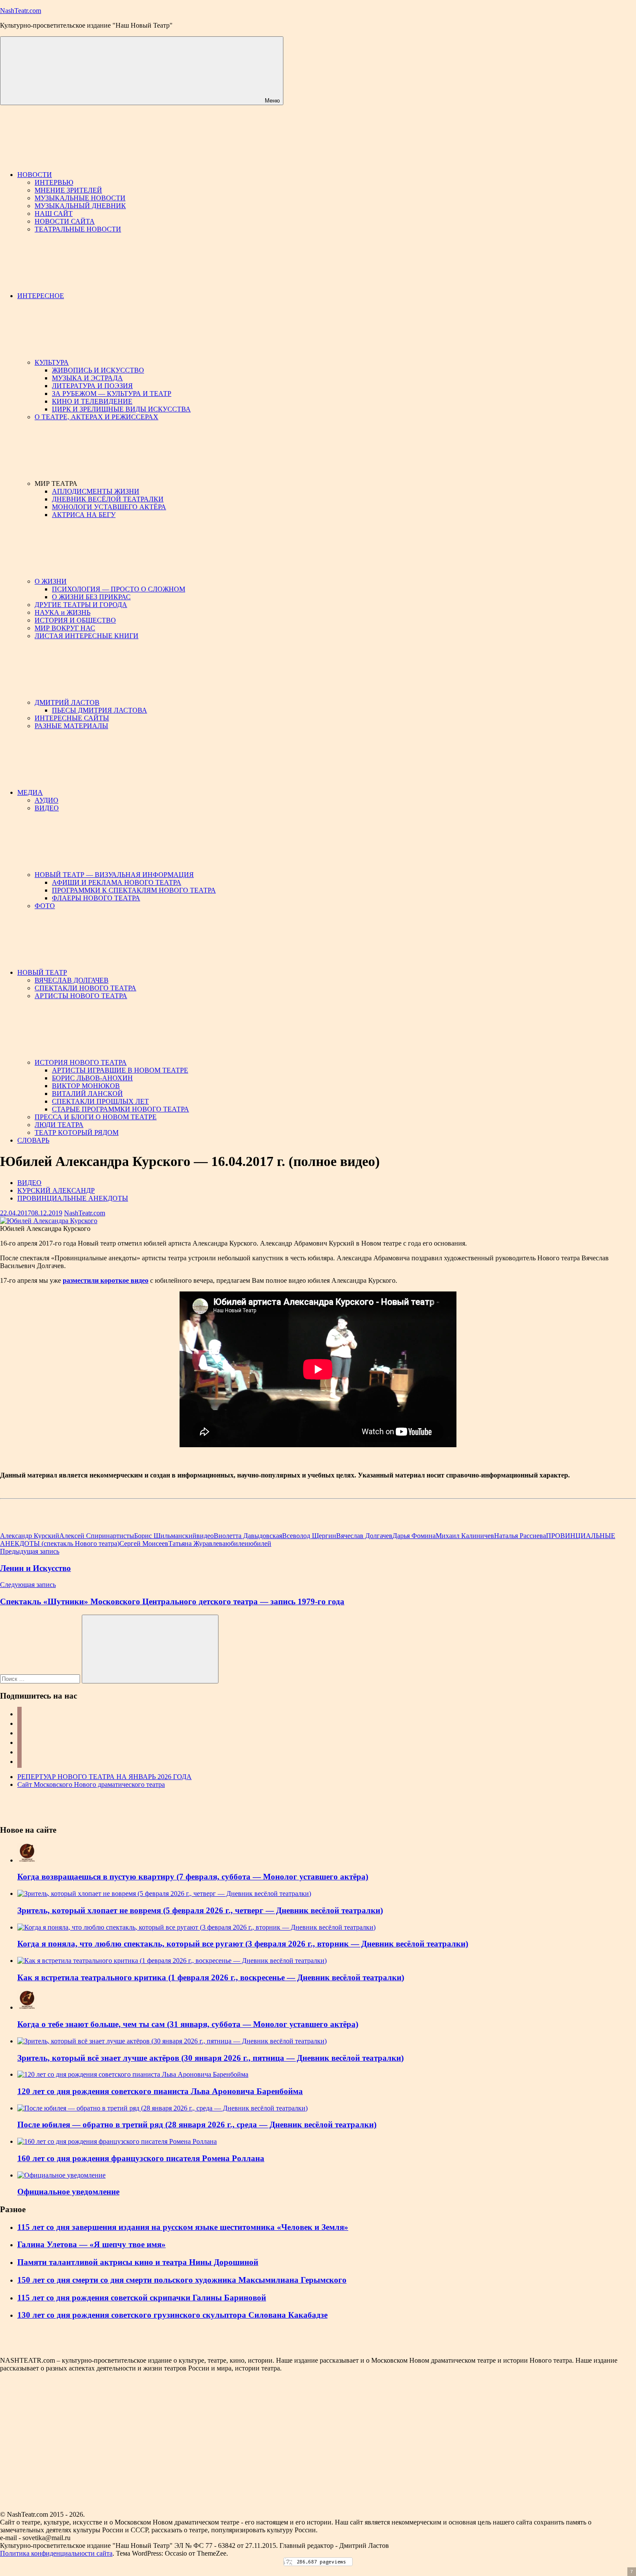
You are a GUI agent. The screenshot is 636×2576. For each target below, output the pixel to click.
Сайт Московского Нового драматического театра (91, 1784)
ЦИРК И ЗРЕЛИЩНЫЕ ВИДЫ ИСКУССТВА (121, 409)
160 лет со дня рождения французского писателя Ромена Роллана (141, 2158)
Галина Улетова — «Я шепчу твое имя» (92, 2244)
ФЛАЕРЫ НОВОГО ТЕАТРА (96, 898)
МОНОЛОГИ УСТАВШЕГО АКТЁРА (109, 507)
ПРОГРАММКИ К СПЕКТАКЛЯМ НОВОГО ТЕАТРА (134, 890)
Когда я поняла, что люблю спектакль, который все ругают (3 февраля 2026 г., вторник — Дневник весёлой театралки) (243, 1944)
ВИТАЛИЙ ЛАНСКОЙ (87, 1094)
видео (205, 1536)
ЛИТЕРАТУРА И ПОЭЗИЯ (92, 386)
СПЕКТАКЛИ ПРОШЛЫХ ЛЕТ (100, 1101)
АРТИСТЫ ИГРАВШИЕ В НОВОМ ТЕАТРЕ (120, 1070)
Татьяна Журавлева (197, 1543)
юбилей (260, 1543)
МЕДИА (30, 792)
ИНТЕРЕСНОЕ (41, 296)
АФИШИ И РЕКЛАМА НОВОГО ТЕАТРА (117, 882)
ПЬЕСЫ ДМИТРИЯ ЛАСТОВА (100, 710)
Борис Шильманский (165, 1536)
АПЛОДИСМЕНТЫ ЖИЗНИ (96, 491)
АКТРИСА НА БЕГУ (84, 515)
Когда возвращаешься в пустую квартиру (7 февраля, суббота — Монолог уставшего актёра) (193, 1877)
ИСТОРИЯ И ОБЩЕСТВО (75, 620)
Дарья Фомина (414, 1536)
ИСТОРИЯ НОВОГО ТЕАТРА (81, 1062)
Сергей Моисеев (144, 1543)
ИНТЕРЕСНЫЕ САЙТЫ (72, 718)
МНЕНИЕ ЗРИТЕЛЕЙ (68, 190)
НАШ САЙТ (54, 214)
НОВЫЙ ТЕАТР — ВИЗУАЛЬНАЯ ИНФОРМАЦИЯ (114, 875)
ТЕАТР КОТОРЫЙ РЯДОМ (77, 1132)
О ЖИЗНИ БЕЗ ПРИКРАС (91, 597)
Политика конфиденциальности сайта (56, 2553)
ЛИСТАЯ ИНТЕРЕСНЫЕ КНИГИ (87, 636)
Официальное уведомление (68, 2192)
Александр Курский (30, 1536)
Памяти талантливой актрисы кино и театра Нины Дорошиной (138, 2262)
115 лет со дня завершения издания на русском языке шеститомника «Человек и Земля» (183, 2227)
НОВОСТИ (35, 175)
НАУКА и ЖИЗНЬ (63, 612)
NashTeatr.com (21, 11)
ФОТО (45, 906)
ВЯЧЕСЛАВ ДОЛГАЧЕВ (72, 980)
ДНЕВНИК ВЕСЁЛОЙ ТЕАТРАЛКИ (108, 499)
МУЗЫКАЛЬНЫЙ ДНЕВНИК (80, 206)
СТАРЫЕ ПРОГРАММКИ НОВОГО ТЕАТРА (120, 1109)
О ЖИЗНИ (51, 581)
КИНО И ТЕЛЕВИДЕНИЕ (92, 401)
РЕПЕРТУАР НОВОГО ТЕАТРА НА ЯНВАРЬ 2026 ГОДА (104, 1777)
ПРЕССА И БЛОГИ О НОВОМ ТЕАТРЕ (96, 1117)
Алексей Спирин (85, 1536)
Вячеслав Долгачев (364, 1536)
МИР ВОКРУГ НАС (65, 628)
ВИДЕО (47, 808)
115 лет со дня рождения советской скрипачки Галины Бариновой (142, 2298)
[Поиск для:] (41, 1678)
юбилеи (237, 1543)
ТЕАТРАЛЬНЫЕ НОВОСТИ (78, 229)
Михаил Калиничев (465, 1536)
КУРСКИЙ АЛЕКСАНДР (56, 1190)
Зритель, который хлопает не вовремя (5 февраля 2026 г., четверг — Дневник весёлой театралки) (200, 1910)
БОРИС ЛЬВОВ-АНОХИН (92, 1078)
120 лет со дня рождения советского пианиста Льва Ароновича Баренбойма (160, 2091)
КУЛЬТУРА (52, 362)
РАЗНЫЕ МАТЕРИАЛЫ (71, 726)
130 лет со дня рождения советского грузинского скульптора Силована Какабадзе (172, 2315)
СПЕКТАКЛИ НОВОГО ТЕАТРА (85, 988)
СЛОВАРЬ (33, 1140)
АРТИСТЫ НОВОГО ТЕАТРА (81, 996)
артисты (122, 1536)
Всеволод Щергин (309, 1536)
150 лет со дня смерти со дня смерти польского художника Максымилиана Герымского (182, 2280)
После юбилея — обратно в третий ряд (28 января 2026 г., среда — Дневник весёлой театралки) (197, 2125)
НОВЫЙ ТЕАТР (42, 972)
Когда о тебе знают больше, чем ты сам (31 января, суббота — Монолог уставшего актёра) (188, 2024)
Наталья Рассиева (520, 1536)
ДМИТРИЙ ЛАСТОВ (67, 702)
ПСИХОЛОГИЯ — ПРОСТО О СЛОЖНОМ (119, 589)
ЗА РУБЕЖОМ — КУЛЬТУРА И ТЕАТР (112, 393)
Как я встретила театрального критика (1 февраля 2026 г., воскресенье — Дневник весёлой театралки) (211, 1977)
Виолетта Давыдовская (248, 1536)
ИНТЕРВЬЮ (54, 182)
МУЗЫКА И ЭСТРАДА (87, 378)
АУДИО (47, 800)
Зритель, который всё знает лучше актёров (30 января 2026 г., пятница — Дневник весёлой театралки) (210, 2058)
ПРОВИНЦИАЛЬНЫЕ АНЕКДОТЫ (73, 1198)
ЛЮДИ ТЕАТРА (59, 1125)
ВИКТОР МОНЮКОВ (86, 1086)
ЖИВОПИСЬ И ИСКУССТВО (98, 370)
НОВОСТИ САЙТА (65, 221)
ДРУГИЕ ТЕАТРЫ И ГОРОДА (81, 605)
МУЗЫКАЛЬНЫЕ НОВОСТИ (80, 198)
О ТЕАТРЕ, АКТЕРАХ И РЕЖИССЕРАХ (96, 417)
